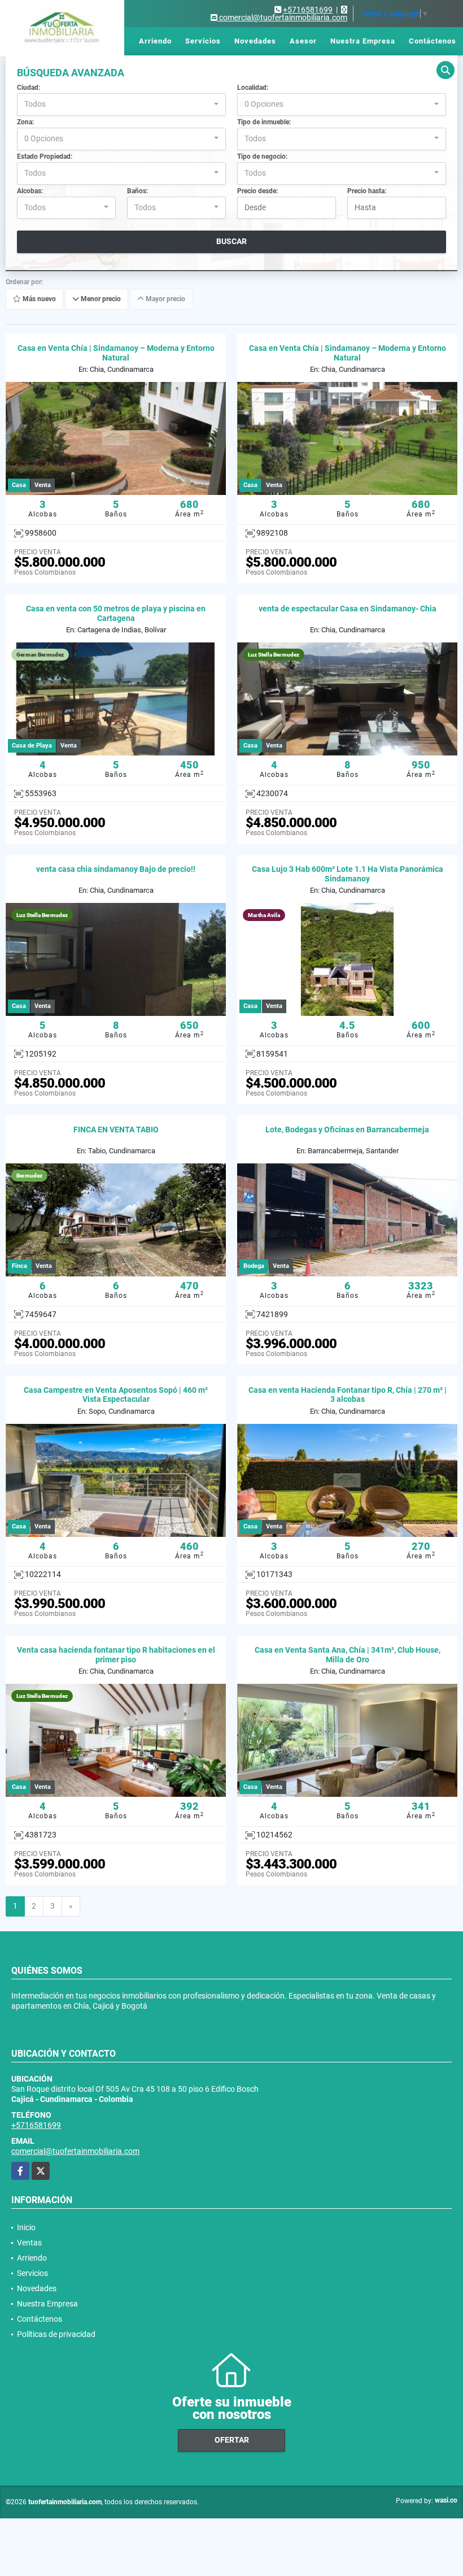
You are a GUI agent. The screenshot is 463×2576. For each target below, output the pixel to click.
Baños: (137, 191)
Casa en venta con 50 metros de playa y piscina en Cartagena (116, 613)
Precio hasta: (367, 191)
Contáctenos (433, 41)
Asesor (303, 41)
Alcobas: (30, 191)
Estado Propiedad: (45, 157)
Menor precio (100, 299)
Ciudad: (29, 88)
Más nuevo (38, 299)
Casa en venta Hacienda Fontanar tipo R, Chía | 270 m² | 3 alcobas (348, 1395)
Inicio (75, 41)
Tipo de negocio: (262, 157)
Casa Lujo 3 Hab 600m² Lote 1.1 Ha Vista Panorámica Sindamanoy (348, 874)
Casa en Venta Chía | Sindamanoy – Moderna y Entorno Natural (116, 353)
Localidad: (253, 88)
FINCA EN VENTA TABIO (116, 1130)
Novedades (255, 41)
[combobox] (121, 105)
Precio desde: (257, 191)
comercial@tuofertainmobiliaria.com (75, 2151)
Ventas (112, 41)
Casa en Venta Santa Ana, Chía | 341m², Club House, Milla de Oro (348, 1655)
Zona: (25, 122)
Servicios (203, 41)
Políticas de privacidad (56, 2334)
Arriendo (155, 41)
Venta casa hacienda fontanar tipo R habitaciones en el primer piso (116, 1655)
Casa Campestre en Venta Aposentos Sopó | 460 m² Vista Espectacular (116, 1395)
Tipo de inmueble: (264, 122)
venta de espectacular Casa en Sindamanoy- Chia (348, 609)
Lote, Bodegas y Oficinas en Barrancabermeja (347, 1130)
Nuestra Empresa (363, 41)
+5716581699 (308, 10)
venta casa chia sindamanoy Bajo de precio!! (116, 869)
